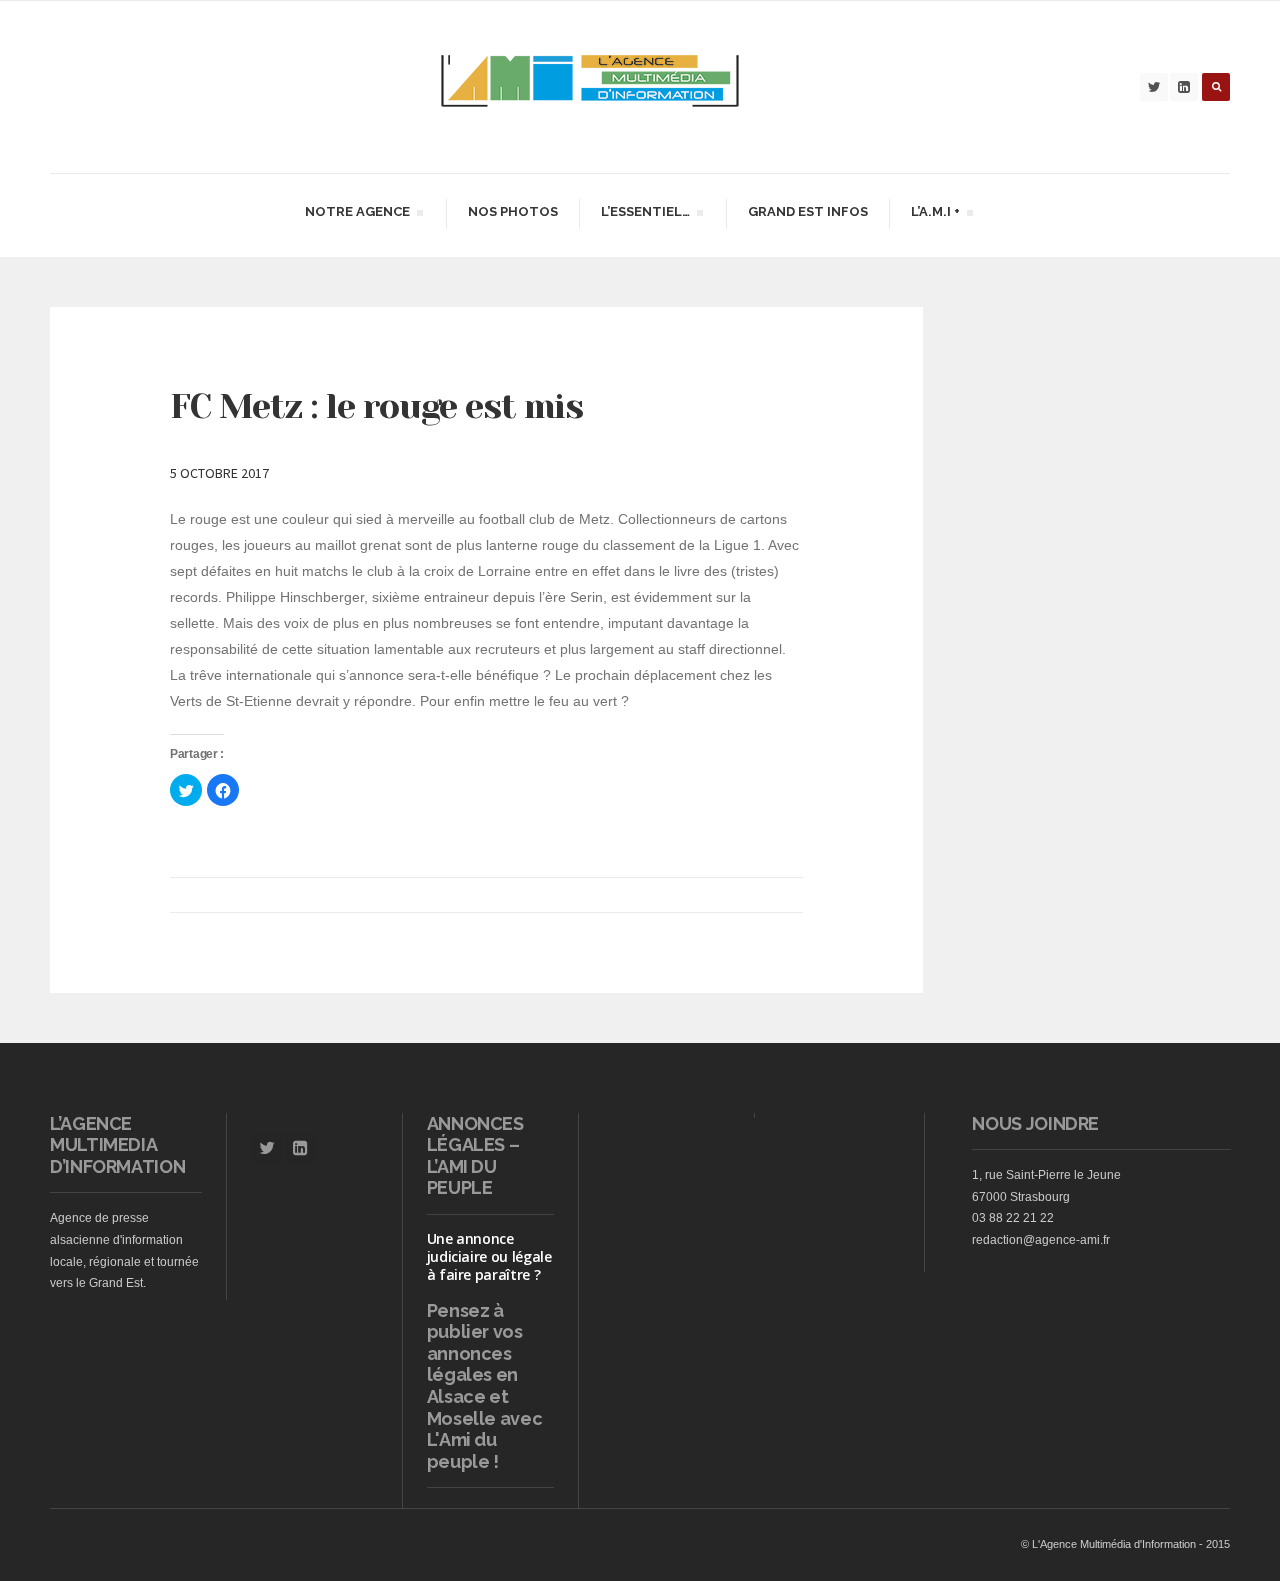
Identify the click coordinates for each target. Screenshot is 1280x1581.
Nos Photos (513, 211)
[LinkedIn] (1184, 87)
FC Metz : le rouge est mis (376, 406)
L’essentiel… (645, 214)
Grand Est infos (808, 211)
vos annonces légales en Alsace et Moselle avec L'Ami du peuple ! (485, 1396)
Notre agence (357, 214)
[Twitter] (1154, 87)
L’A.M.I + (935, 214)
